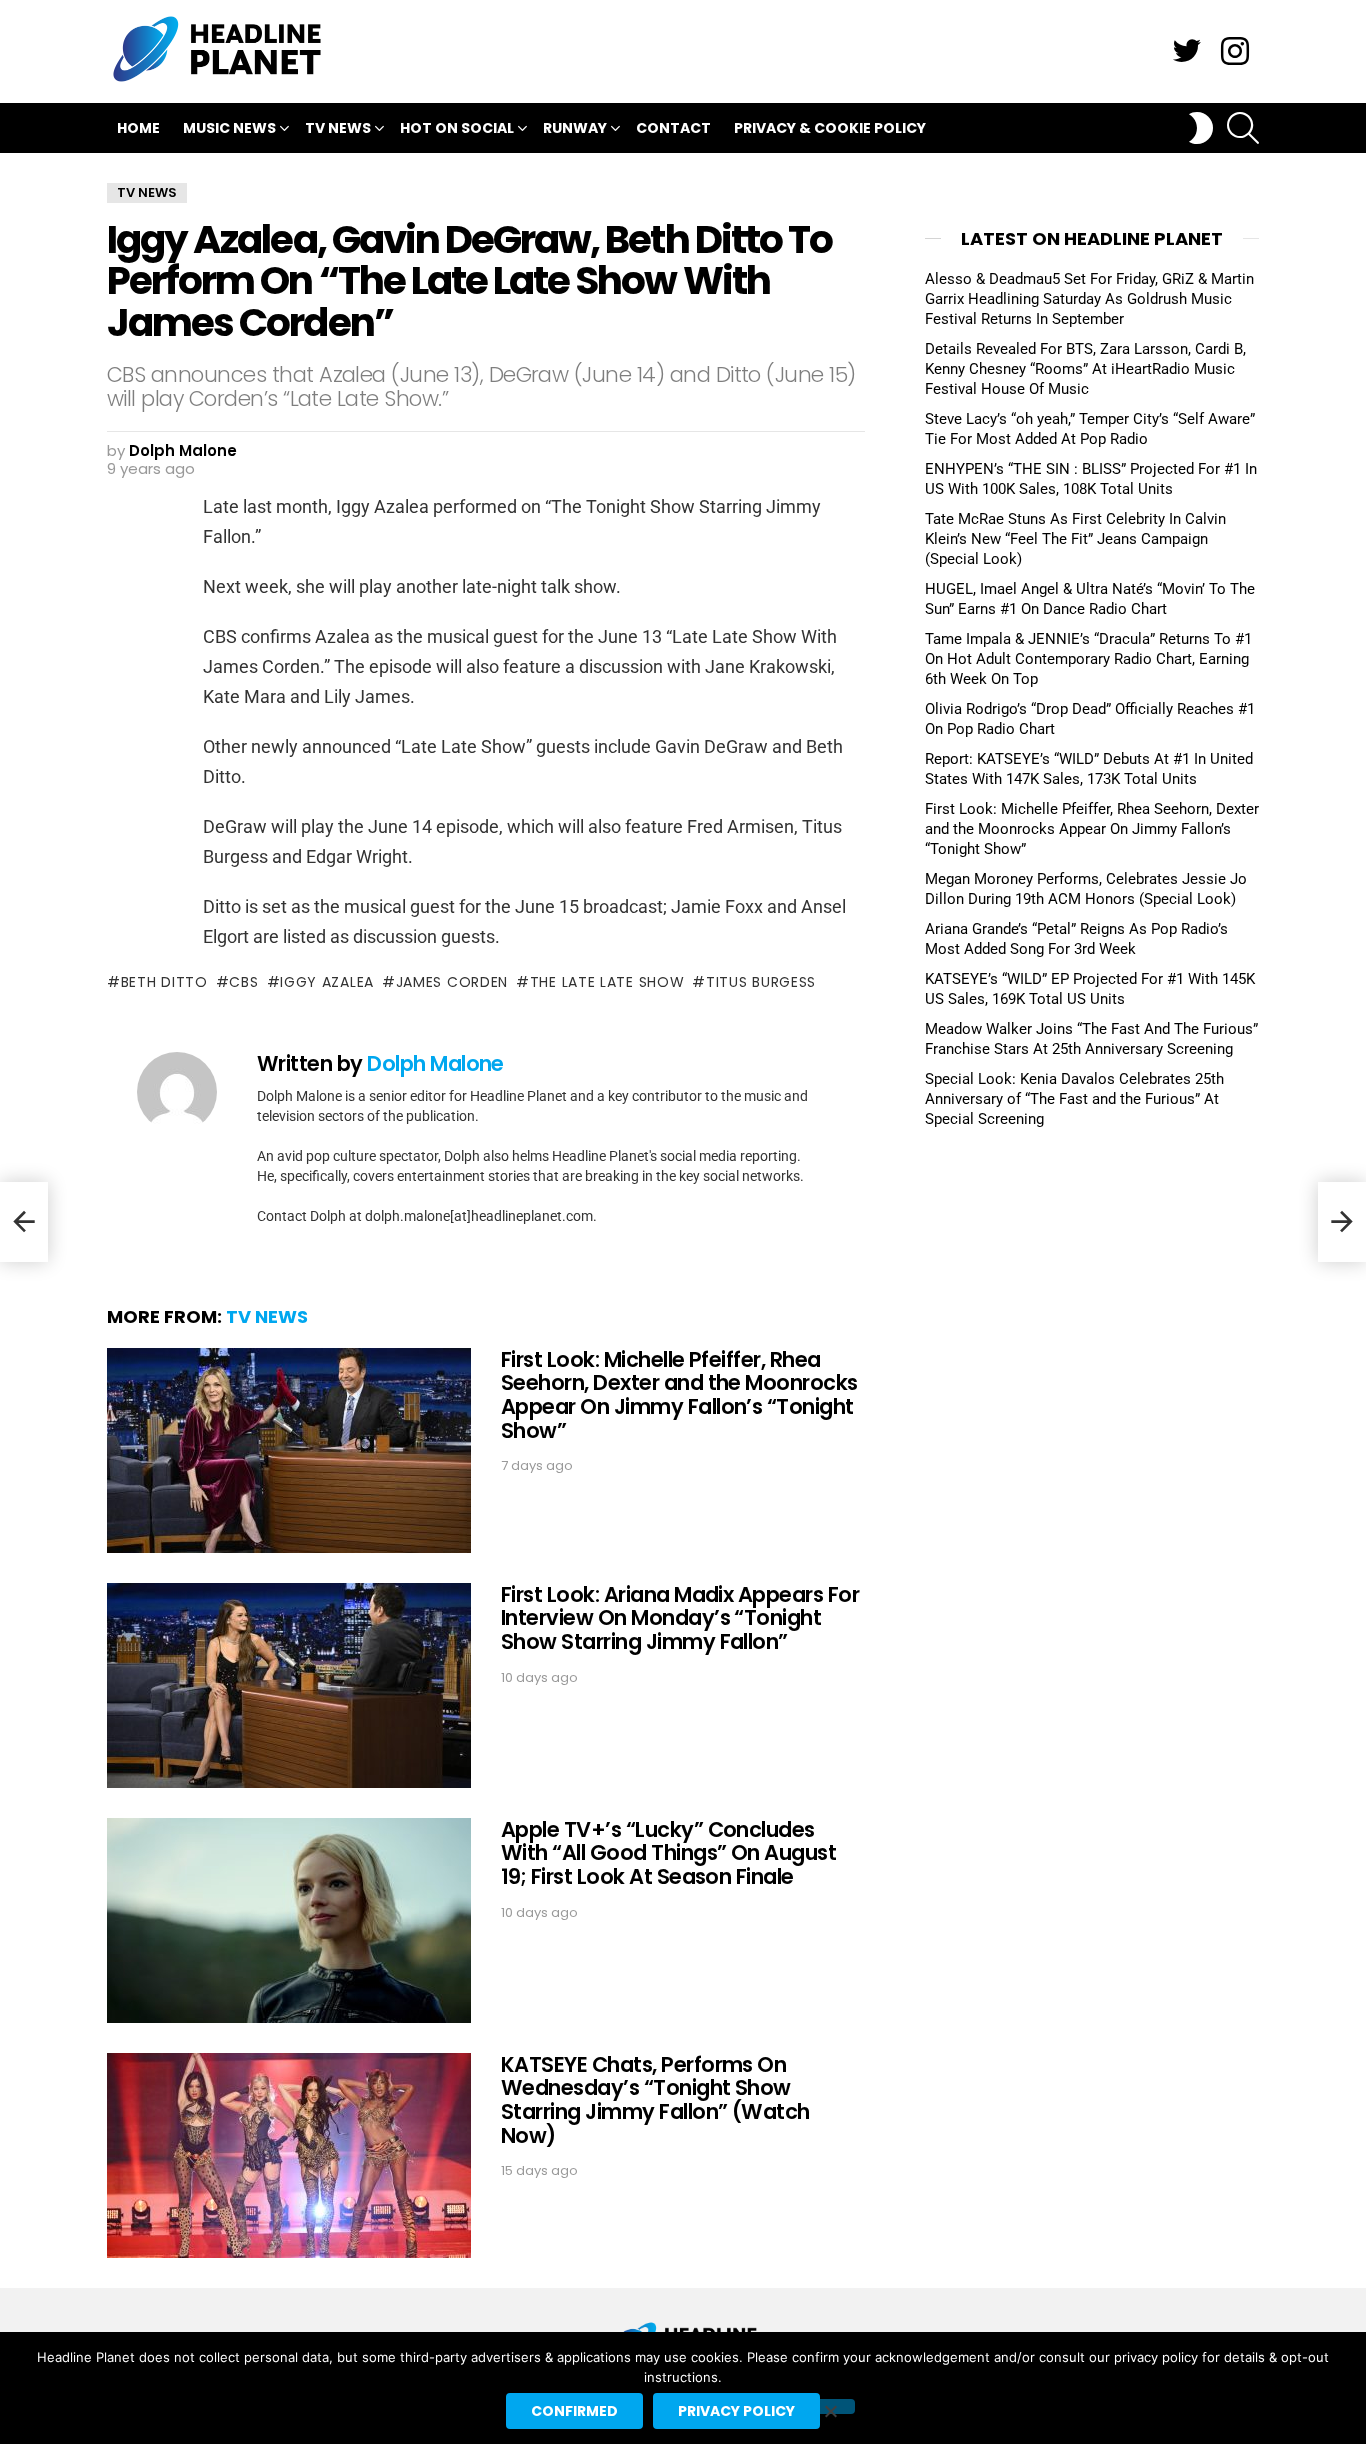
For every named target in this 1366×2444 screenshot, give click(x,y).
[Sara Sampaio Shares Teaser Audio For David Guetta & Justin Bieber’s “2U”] (1342, 1222)
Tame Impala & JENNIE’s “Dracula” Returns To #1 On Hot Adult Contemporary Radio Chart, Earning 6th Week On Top (1088, 659)
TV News (338, 128)
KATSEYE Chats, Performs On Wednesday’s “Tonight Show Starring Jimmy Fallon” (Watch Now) (655, 2100)
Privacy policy (736, 2411)
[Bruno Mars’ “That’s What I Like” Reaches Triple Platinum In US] (24, 1222)
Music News (229, 128)
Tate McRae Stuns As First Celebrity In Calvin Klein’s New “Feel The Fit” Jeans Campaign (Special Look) (1075, 539)
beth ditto (164, 982)
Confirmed (574, 2411)
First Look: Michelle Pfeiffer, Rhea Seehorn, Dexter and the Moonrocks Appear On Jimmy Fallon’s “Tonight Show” (679, 1395)
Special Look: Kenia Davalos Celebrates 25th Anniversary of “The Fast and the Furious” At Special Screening (1074, 1099)
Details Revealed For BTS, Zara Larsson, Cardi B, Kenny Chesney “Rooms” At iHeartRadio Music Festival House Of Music (1085, 369)
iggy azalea (327, 982)
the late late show (607, 982)
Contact (673, 128)
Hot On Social (457, 128)
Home (138, 128)
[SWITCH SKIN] (1201, 128)
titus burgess (761, 982)
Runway (575, 128)
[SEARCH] (1243, 128)
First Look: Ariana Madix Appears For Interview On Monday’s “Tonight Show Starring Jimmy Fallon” (680, 1618)
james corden (452, 982)
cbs (243, 982)
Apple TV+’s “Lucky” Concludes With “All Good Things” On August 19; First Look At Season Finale (668, 1853)
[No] (830, 2406)
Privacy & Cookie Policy (830, 128)
